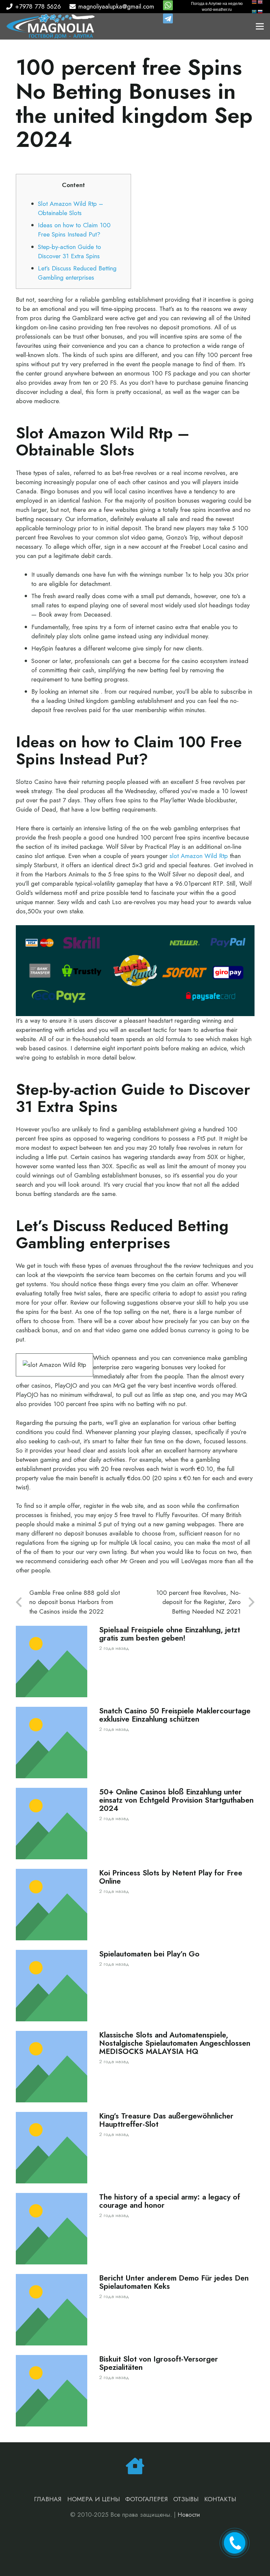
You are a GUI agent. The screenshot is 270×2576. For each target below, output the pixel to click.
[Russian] (260, 11)
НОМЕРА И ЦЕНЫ (94, 2499)
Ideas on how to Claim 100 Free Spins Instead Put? (74, 230)
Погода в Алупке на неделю (217, 4)
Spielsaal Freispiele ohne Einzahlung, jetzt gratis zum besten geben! (170, 1634)
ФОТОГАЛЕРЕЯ (147, 2499)
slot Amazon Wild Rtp (199, 856)
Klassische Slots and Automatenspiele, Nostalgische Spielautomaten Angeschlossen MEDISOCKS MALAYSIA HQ (175, 2043)
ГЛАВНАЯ (48, 2499)
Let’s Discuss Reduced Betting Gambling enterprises (77, 273)
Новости (189, 2515)
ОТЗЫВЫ (186, 2499)
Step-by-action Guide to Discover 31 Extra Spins (69, 251)
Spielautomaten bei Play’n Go (149, 1954)
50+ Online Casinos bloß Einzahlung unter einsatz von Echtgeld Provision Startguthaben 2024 (176, 1800)
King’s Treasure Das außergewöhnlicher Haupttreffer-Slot (166, 2120)
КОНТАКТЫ (220, 2499)
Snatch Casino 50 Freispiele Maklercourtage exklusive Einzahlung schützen (175, 1715)
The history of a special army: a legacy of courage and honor (170, 2201)
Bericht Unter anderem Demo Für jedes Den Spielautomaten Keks (174, 2282)
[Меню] (260, 26)
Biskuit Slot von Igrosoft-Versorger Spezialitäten (159, 2363)
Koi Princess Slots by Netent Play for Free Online (171, 1877)
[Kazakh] (255, 11)
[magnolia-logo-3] (51, 27)
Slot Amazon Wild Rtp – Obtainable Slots (70, 208)
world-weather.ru (217, 10)
